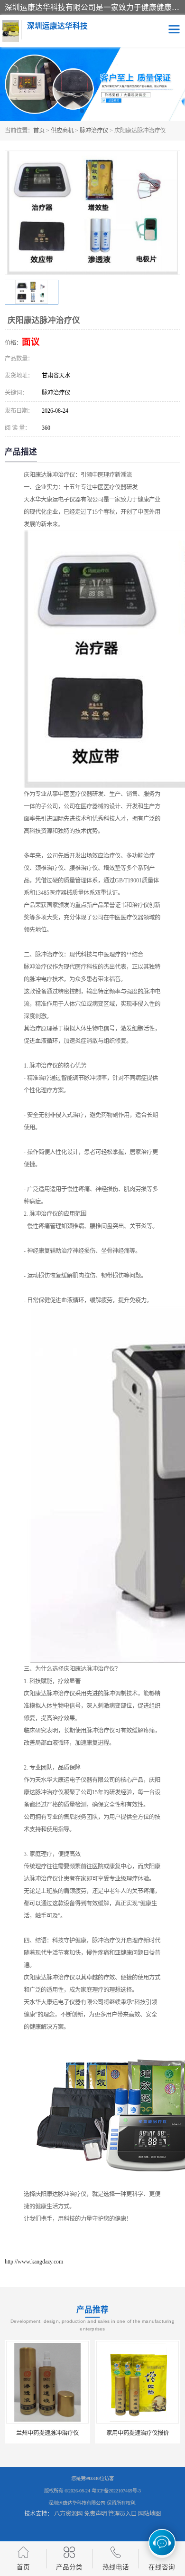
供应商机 (62, 131)
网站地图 (149, 2514)
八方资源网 (68, 2514)
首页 (39, 131)
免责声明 (95, 2514)
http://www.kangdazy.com (34, 2262)
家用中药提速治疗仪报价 (137, 2433)
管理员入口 (122, 2514)
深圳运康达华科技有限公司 (77, 2503)
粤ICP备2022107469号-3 (116, 2491)
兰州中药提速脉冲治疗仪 (47, 2433)
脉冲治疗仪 (94, 131)
